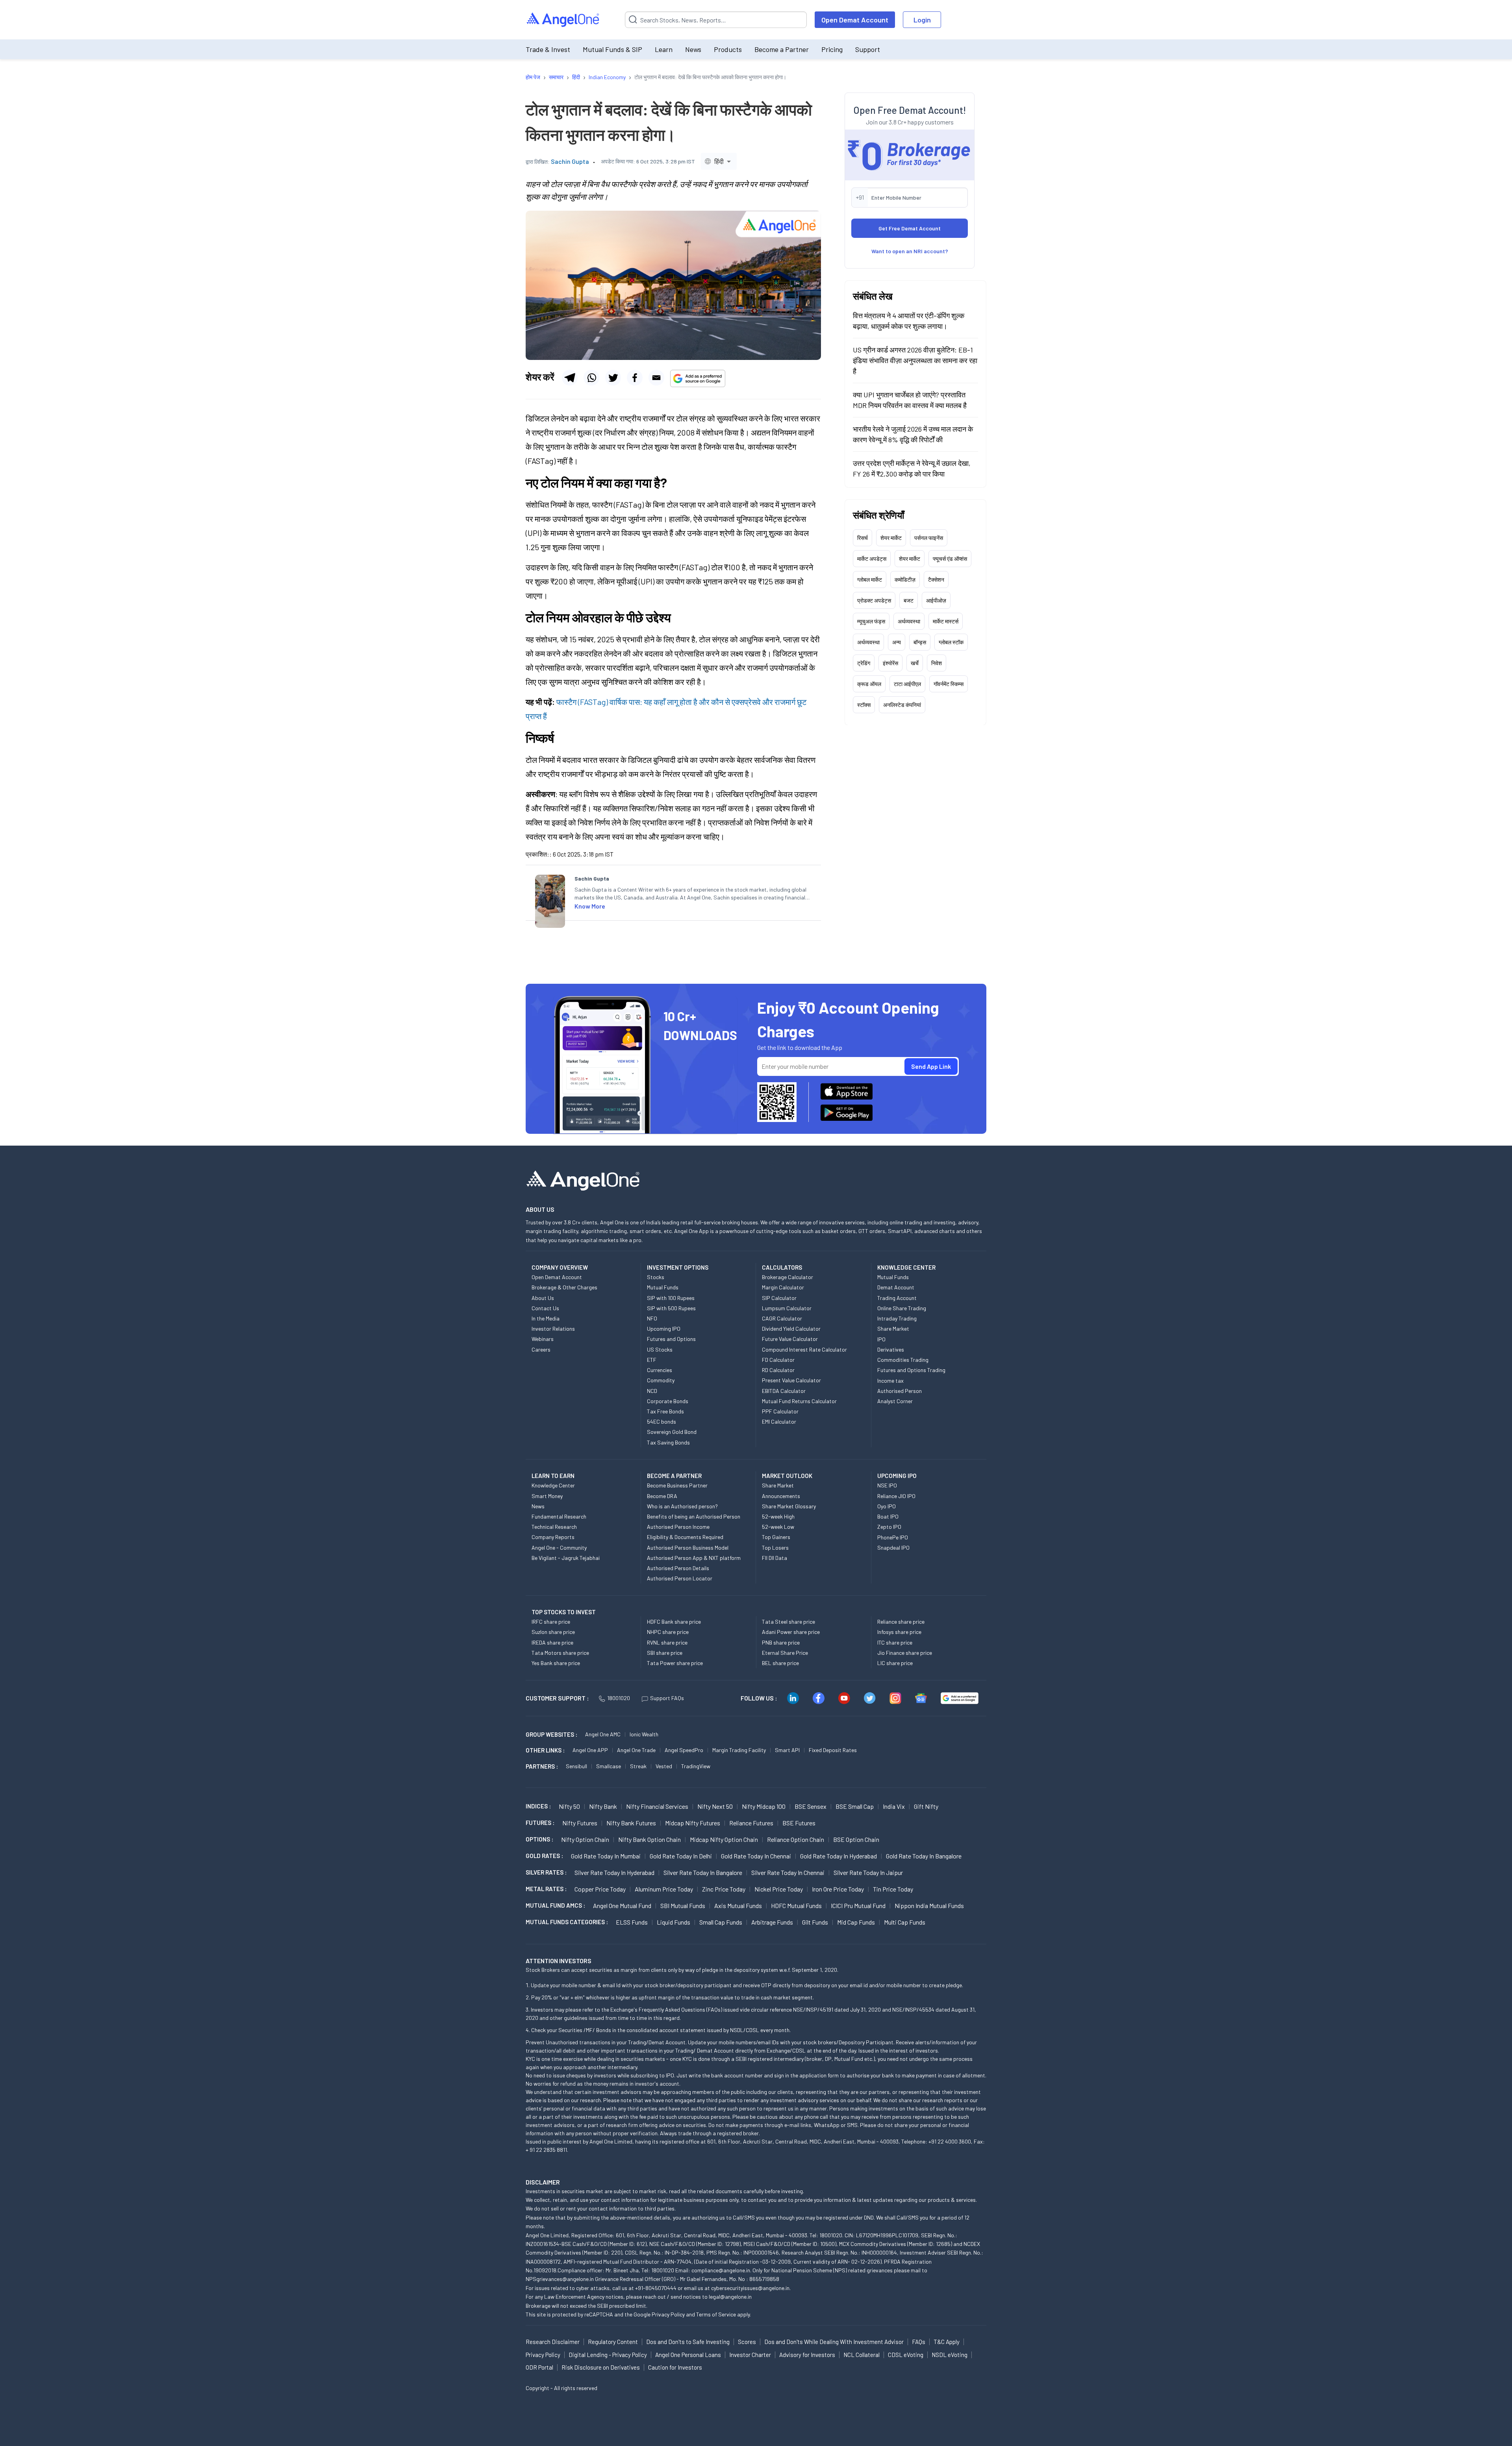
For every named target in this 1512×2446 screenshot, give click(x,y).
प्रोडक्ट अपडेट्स (874, 600)
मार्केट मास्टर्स (946, 621)
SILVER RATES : (546, 1872)
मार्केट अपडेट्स (872, 558)
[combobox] (719, 161)
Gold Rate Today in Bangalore (924, 1856)
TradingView (696, 1766)
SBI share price (665, 1653)
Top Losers (775, 1548)
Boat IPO (888, 1516)
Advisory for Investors (807, 2355)
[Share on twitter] (613, 378)
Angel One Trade (636, 1750)
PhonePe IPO (893, 1537)
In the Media (546, 1318)
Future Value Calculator (790, 1339)
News (693, 49)
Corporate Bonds (668, 1401)
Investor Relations (553, 1329)
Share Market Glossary (789, 1506)
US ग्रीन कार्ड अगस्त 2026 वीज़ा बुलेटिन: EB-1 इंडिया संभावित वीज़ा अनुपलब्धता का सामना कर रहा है (915, 360)
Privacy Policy (668, 2314)
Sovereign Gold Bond (672, 1432)
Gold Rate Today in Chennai (756, 1856)
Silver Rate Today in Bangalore (703, 1872)
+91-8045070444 (656, 2288)
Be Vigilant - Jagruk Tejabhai (566, 1558)
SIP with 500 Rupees (671, 1308)
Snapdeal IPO (893, 1548)
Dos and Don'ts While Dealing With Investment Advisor (834, 2342)
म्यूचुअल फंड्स (871, 621)
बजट (909, 600)
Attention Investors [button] (559, 1961)
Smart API (787, 1750)
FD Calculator (778, 1360)
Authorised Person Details (678, 1568)
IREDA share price (552, 1642)
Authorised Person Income (678, 1527)
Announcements (781, 1496)
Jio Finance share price (905, 1653)
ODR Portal (539, 2367)
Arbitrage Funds (772, 1922)
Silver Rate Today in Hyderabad (614, 1872)
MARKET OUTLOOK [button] (787, 1476)
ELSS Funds (632, 1922)
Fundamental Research (559, 1516)
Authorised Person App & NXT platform (694, 1558)
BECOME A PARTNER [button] (674, 1476)
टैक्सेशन (936, 579)
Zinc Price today (724, 1889)
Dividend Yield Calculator (791, 1329)
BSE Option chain (856, 1839)
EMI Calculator (779, 1421)
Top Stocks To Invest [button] (564, 1612)
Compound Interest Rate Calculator (804, 1349)
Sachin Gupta (570, 161)
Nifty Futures (580, 1823)
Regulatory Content (613, 2342)
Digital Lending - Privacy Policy (608, 2355)
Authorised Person (900, 1391)
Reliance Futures (751, 1823)
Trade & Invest (548, 49)
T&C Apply (947, 2342)
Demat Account (896, 1287)
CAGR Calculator (782, 1318)
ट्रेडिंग (864, 663)
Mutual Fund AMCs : (555, 1905)
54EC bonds (661, 1421)
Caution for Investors (675, 2367)
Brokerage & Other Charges (564, 1287)
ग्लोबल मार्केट (870, 579)
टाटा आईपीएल (907, 683)
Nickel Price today (779, 1889)
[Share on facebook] (635, 378)
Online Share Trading (902, 1308)
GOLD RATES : (544, 1856)
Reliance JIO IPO (896, 1496)
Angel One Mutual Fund (622, 1905)
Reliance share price (901, 1622)
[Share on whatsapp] (591, 378)
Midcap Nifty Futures (693, 1823)
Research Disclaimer (553, 2342)
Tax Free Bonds (665, 1411)
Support (868, 49)
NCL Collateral (862, 2355)
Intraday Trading (897, 1318)
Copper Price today (600, 1889)
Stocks (656, 1277)
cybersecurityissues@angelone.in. (751, 2288)
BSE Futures (799, 1823)
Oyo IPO (887, 1506)
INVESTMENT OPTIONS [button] (678, 1267)
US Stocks (660, 1349)
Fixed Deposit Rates (833, 1750)
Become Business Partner (677, 1485)
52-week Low (778, 1527)
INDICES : (538, 1806)
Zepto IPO (889, 1527)
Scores (747, 2342)
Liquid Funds (674, 1922)
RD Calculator (778, 1370)
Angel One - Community (559, 1548)
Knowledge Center (553, 1485)
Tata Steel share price (788, 1622)
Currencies (660, 1370)
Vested (664, 1766)
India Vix (894, 1806)
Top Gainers (776, 1537)
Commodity (661, 1380)
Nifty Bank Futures (631, 1823)
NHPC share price (668, 1632)
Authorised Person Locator (680, 1578)
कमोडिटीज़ (905, 579)
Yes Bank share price (556, 1663)
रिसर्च (863, 537)
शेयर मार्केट (891, 537)
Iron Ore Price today (838, 1889)
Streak (638, 1766)
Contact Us (545, 1308)
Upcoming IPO (664, 1329)
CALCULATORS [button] (782, 1267)
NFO (652, 1318)
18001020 (619, 1698)
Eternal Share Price (785, 1653)
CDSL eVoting (906, 2355)
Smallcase (609, 1766)
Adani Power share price (791, 1632)
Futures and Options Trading (911, 1370)
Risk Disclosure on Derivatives (601, 2367)
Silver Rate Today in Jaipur (868, 1872)
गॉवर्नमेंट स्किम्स (949, 683)
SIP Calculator (779, 1298)
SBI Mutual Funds (683, 1905)
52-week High (778, 1516)
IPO (881, 1339)
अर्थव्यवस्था (909, 621)
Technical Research (554, 1527)
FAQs (919, 2342)
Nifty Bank (603, 1806)
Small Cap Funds (721, 1922)
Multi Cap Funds (905, 1922)
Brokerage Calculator (787, 1277)
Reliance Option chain (796, 1839)
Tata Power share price (675, 1663)
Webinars (543, 1339)
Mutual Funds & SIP (612, 49)
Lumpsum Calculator (787, 1308)
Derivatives (891, 1349)
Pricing (832, 49)
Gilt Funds (815, 1922)
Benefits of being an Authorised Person (694, 1516)
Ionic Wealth (644, 1734)
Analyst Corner (895, 1401)
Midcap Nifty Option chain (724, 1839)
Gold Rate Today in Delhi (681, 1856)
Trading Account (897, 1298)
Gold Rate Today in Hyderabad (838, 1856)
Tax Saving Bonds (668, 1442)
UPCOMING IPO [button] (897, 1476)
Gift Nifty (926, 1806)
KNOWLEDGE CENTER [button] (906, 1267)
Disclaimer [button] (543, 2182)
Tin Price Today (893, 1889)
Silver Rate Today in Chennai (788, 1872)
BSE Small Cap (855, 1806)
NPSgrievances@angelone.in (560, 2279)
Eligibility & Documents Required (685, 1537)
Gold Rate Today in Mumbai (606, 1856)
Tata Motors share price (560, 1653)
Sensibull (576, 1766)
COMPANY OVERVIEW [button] (560, 1267)
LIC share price (895, 1663)
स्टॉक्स (864, 704)
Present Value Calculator (791, 1380)
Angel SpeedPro (684, 1750)
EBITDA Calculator (784, 1391)
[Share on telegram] (570, 378)
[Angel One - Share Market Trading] (563, 20)
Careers (541, 1349)
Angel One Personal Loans (688, 2355)
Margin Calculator (783, 1287)
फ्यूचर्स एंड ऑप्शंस (950, 558)
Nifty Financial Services (657, 1806)
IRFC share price (551, 1622)
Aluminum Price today (664, 1889)
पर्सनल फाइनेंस (929, 537)
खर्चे (915, 663)
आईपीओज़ (936, 600)
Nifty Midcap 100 (764, 1806)
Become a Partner (782, 49)
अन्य (897, 642)
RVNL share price (667, 1642)
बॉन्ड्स (920, 642)
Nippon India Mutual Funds (929, 1905)
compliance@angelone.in (721, 2270)
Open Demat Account (855, 20)
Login (922, 20)
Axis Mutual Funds (738, 1905)
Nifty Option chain (585, 1839)
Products (728, 49)
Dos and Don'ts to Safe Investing (688, 2342)
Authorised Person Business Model (688, 1548)
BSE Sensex (811, 1806)
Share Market (893, 1329)
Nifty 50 (569, 1806)
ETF (652, 1360)
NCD (652, 1391)
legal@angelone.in (730, 2297)
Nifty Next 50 (715, 1806)
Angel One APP (590, 1750)
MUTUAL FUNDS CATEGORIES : (567, 1922)
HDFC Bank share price (674, 1622)
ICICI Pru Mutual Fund (858, 1905)
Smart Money (547, 1496)
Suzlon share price (553, 1632)
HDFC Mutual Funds (796, 1905)
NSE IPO (887, 1485)
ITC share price (895, 1642)
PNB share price (781, 1642)
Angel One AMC (603, 1734)
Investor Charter (750, 2355)
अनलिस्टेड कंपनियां (902, 704)
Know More (590, 906)
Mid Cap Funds (856, 1922)
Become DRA (662, 1496)
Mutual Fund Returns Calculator (799, 1401)
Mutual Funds (663, 1287)
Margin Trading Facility (739, 1750)
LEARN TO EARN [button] (553, 1476)
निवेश (937, 663)
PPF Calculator (780, 1411)
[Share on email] (656, 378)
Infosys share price (899, 1632)
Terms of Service (716, 2314)
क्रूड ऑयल (869, 683)
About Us (543, 1298)
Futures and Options (671, 1339)
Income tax (890, 1381)
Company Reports (553, 1537)
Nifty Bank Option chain (649, 1839)
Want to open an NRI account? (910, 251)
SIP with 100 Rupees (671, 1298)
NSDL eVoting (950, 2355)
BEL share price (780, 1663)
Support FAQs (667, 1698)
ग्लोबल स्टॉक (951, 642)
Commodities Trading (903, 1360)
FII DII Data (775, 1558)
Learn (664, 49)
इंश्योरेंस (890, 663)
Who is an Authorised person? (682, 1506)
